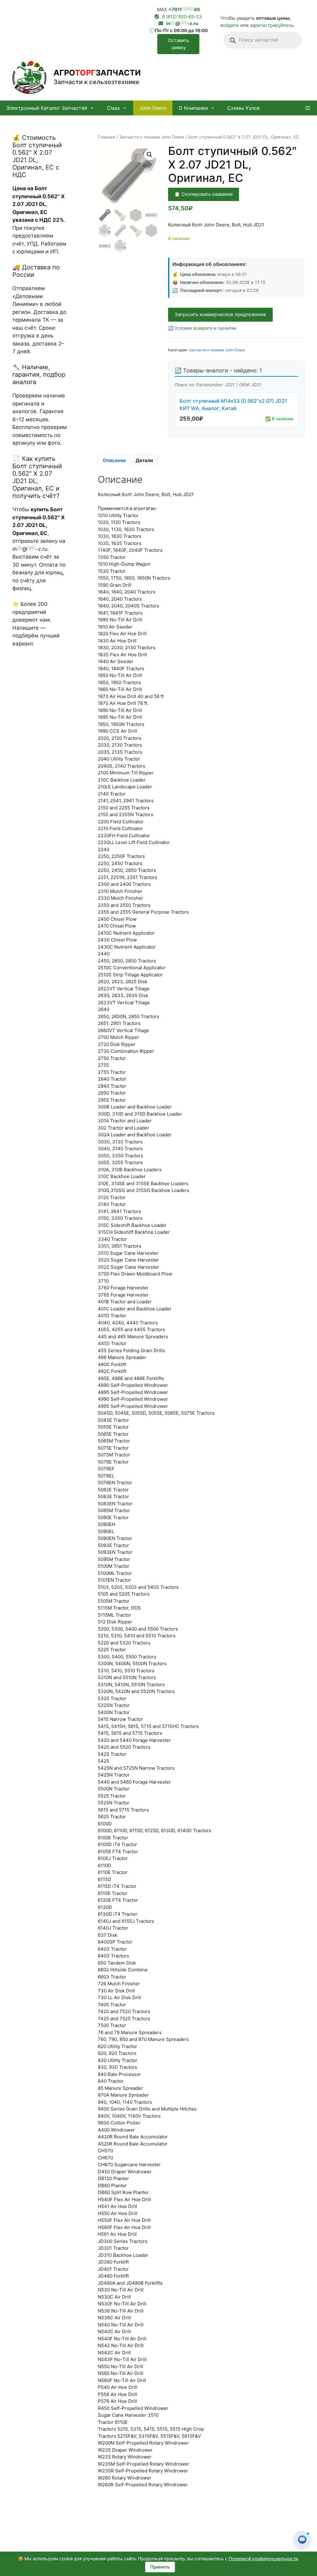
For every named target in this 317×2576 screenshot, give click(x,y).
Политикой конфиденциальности (263, 2559)
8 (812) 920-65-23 (182, 17)
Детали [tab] (144, 460)
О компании (193, 108)
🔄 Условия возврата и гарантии (202, 328)
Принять (160, 2567)
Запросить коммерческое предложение (220, 314)
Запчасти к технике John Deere (152, 137)
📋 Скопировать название (204, 194)
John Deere (153, 108)
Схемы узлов (243, 108)
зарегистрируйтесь (272, 25)
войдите (230, 25)
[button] (308, 108)
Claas (113, 108)
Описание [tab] (114, 460)
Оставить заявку (178, 44)
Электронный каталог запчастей (47, 108)
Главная (106, 137)
